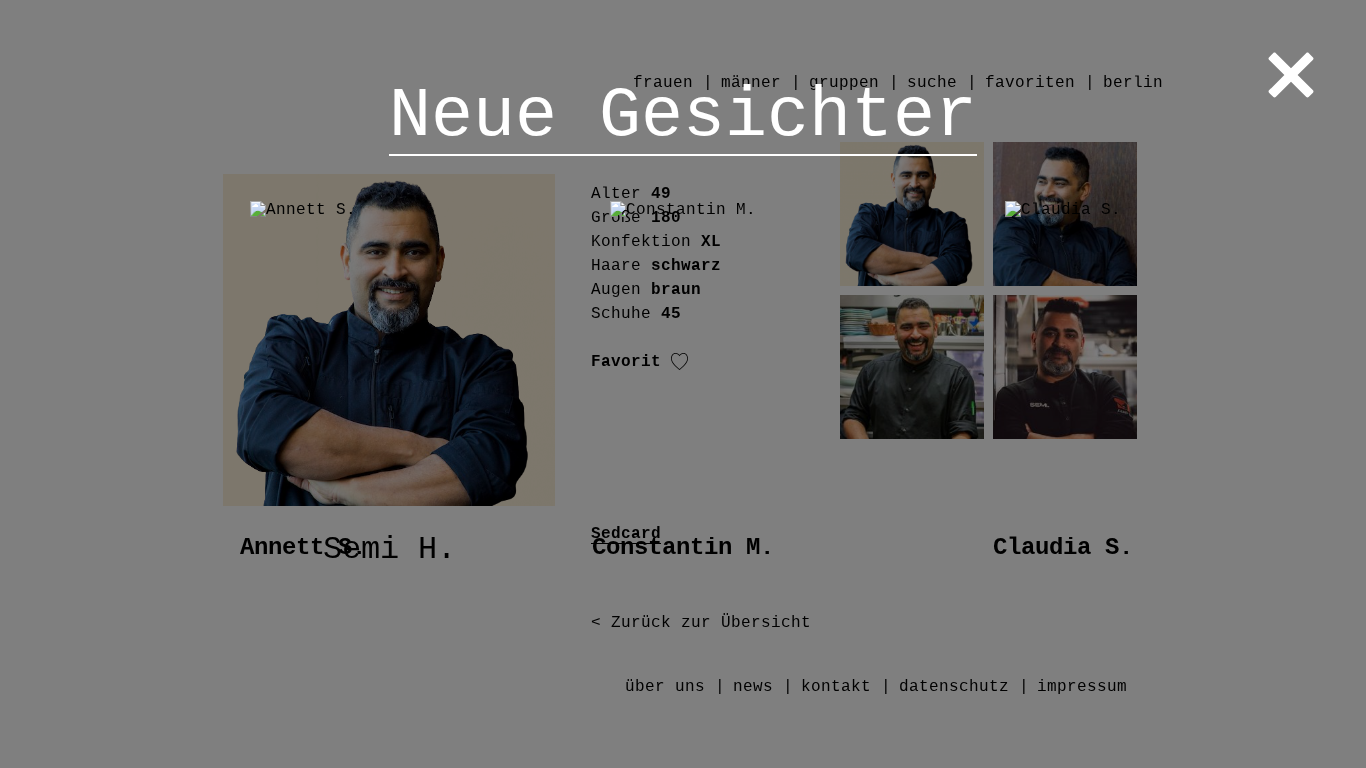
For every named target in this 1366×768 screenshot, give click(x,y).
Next (1266, 384)
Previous (99, 384)
